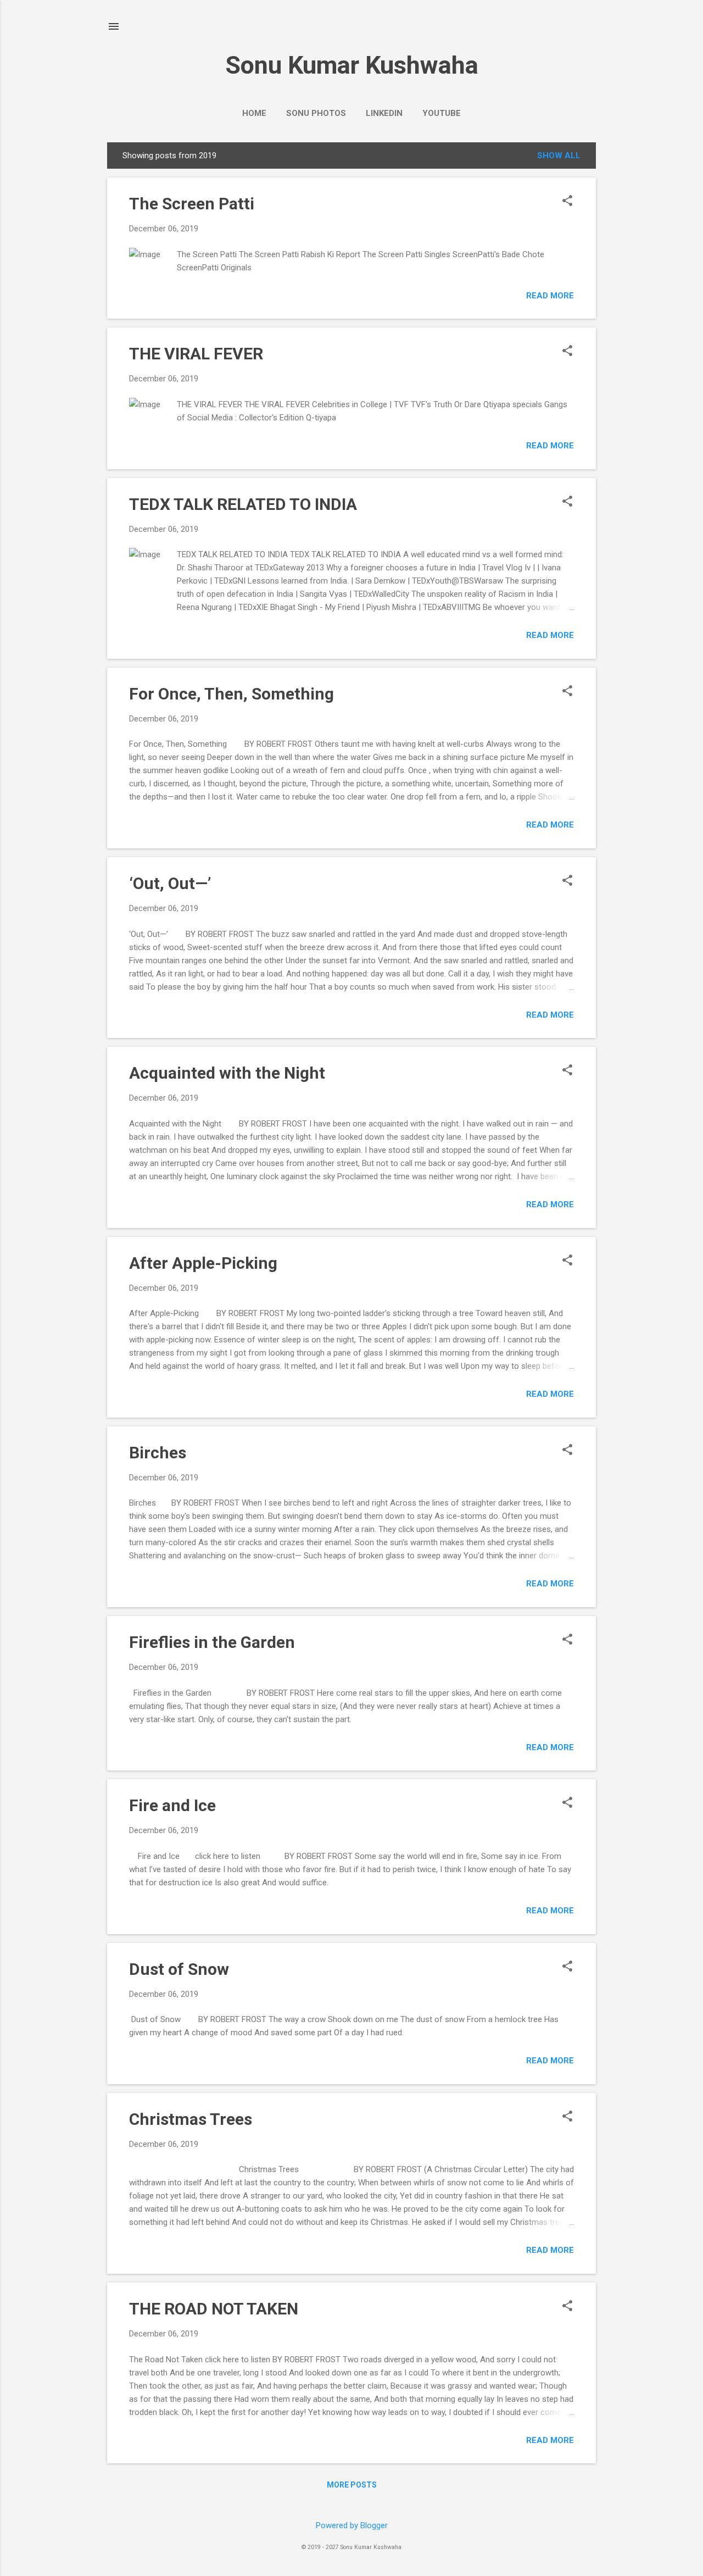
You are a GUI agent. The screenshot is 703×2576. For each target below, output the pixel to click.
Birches (158, 1453)
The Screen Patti (192, 204)
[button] (567, 202)
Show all (559, 156)
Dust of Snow (179, 1969)
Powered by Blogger (352, 2525)
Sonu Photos (316, 113)
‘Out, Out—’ (170, 883)
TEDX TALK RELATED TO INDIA (243, 504)
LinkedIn (384, 113)
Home (254, 113)
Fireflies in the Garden (212, 1642)
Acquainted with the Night (227, 1073)
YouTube (442, 113)
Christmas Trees (191, 2119)
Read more (550, 296)
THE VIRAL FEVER (196, 354)
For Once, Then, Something (231, 694)
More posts (352, 2485)
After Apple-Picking (203, 1263)
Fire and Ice (172, 1805)
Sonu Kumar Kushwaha (352, 65)
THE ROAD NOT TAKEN (214, 2309)
